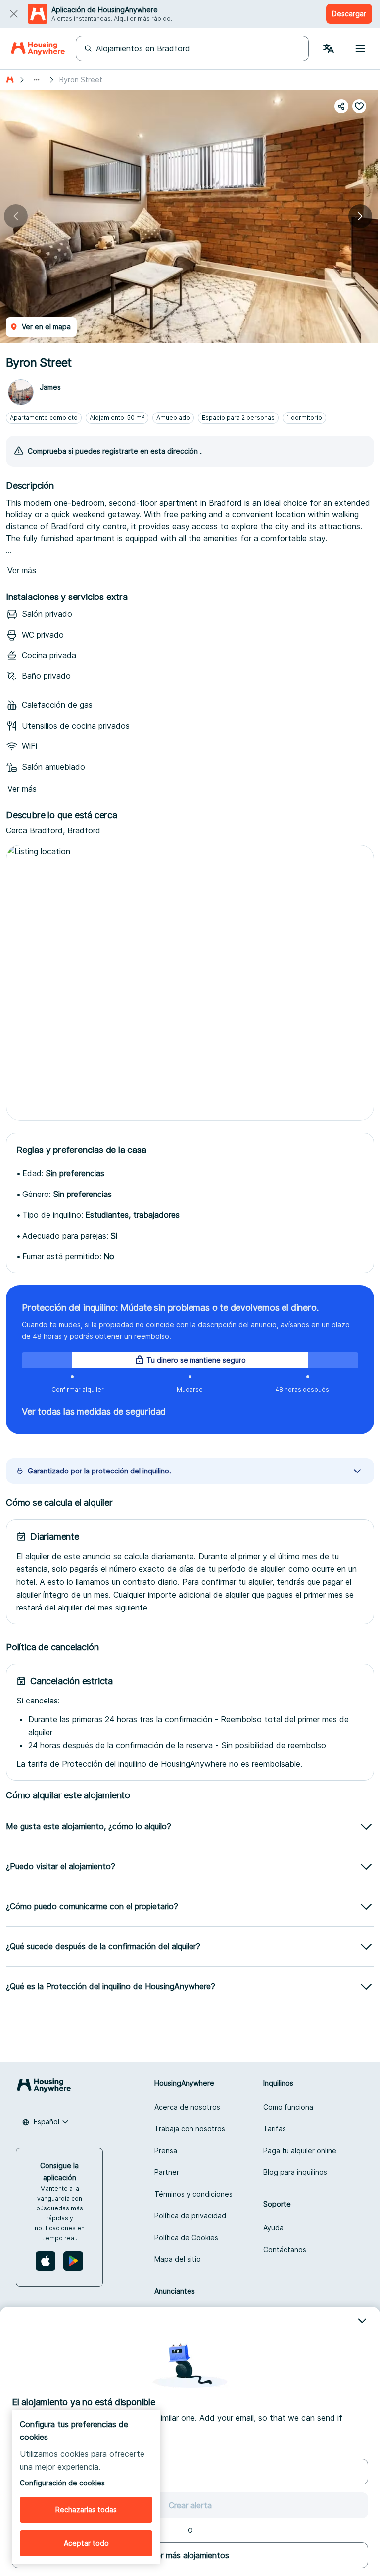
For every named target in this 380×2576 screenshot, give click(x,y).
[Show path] (37, 80)
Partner (167, 2172)
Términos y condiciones (193, 2194)
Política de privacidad (190, 2216)
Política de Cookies (186, 2237)
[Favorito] (359, 106)
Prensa (166, 2150)
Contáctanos (285, 2249)
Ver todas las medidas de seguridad (94, 1411)
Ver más (22, 571)
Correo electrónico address (58, 2451)
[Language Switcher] (329, 48)
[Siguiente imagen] (360, 216)
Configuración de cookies (62, 2483)
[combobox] (46, 2122)
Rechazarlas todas (86, 2509)
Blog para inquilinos (295, 2172)
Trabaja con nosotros (190, 2129)
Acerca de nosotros (187, 2107)
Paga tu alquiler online (300, 2150)
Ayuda (273, 2228)
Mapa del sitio (178, 2259)
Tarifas (275, 2129)
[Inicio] (10, 80)
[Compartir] (341, 106)
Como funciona (288, 2107)
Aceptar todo (86, 2543)
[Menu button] (360, 48)
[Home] (38, 48)
